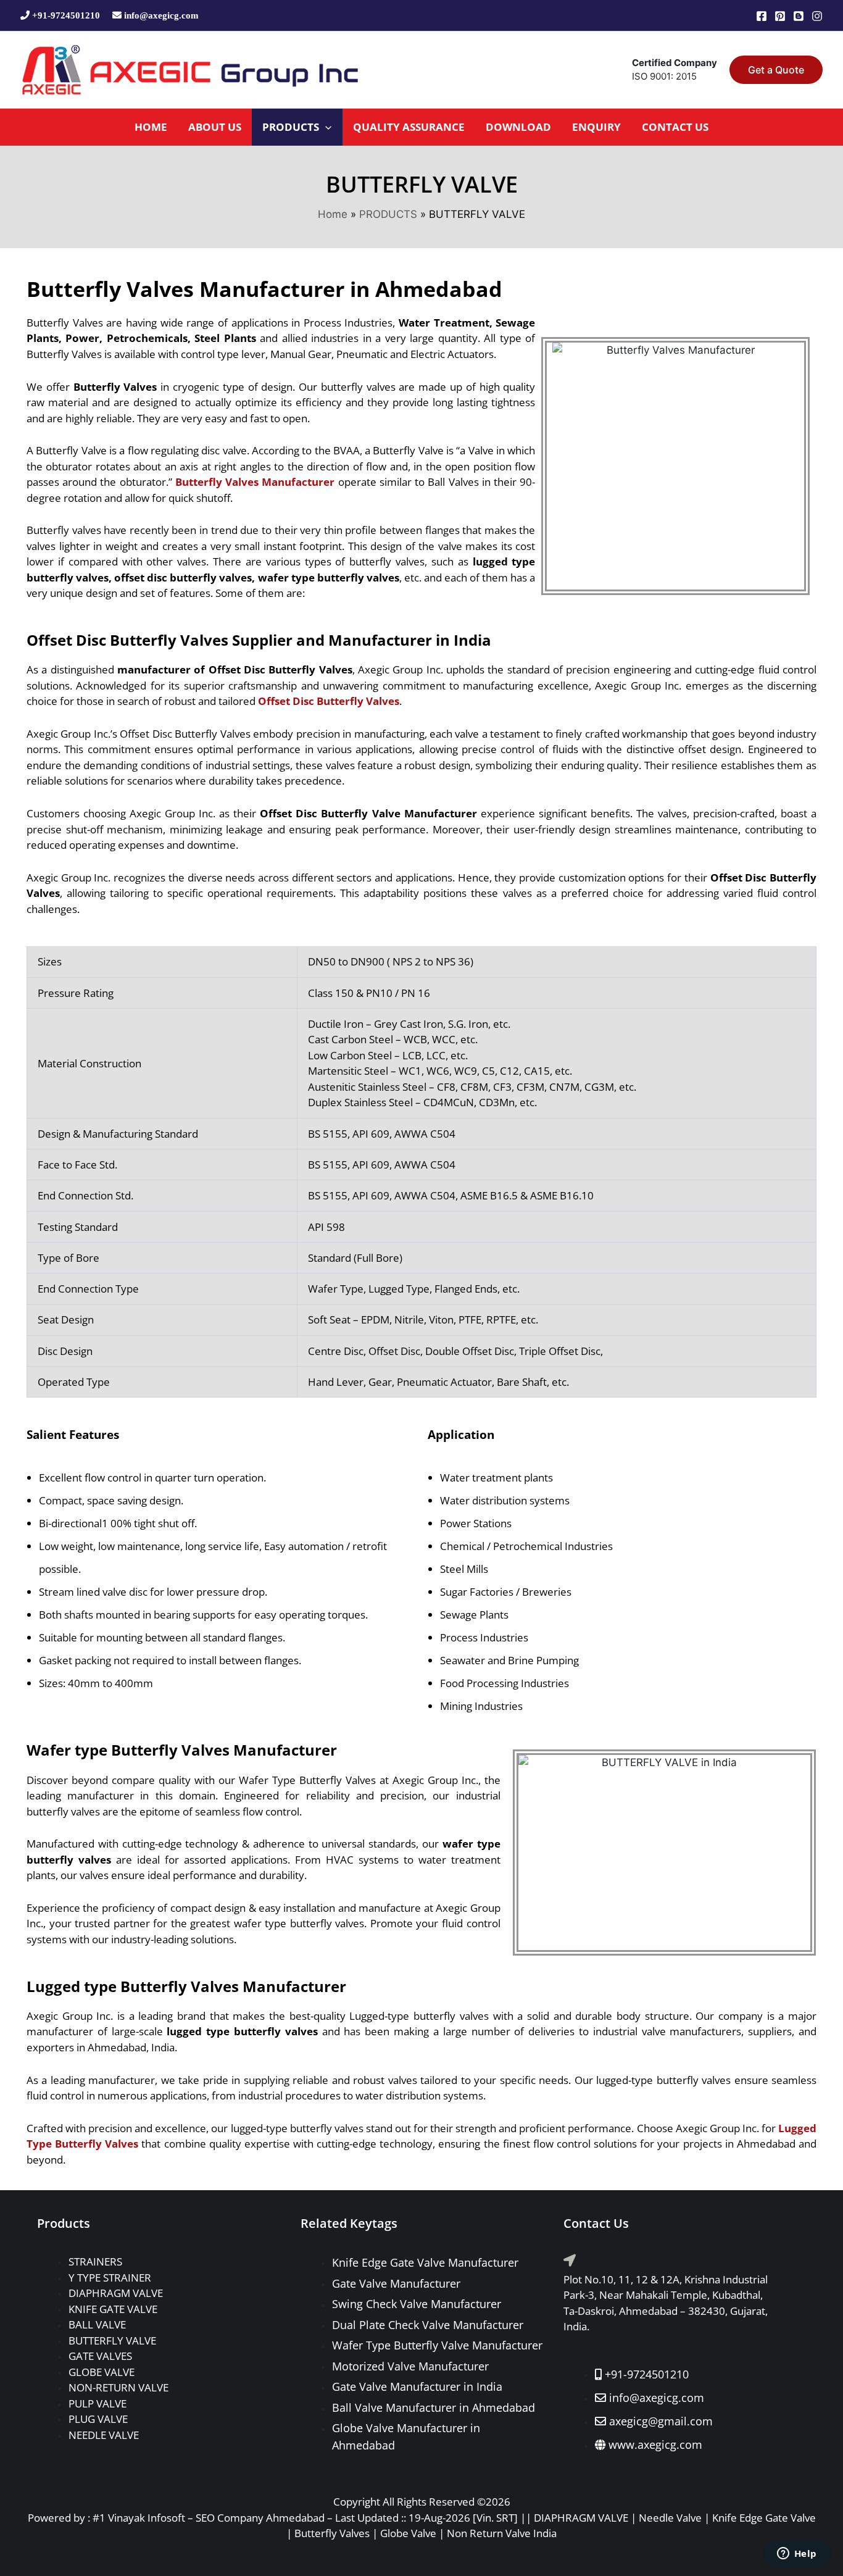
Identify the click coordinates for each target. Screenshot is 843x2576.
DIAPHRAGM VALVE (116, 2293)
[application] (325, 127)
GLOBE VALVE (102, 2372)
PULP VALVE (98, 2403)
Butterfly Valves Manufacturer (255, 482)
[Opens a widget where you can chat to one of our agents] (797, 2554)
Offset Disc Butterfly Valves (329, 701)
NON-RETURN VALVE (118, 2387)
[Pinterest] (780, 16)
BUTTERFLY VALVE (112, 2340)
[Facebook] (762, 16)
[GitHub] (799, 16)
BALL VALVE (97, 2324)
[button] (776, 70)
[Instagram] (817, 16)
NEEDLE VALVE (104, 2435)
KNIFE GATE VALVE (113, 2309)
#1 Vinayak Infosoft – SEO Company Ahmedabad (209, 2518)
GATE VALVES (100, 2356)
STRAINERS (95, 2261)
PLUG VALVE (98, 2419)
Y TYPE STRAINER (110, 2278)
